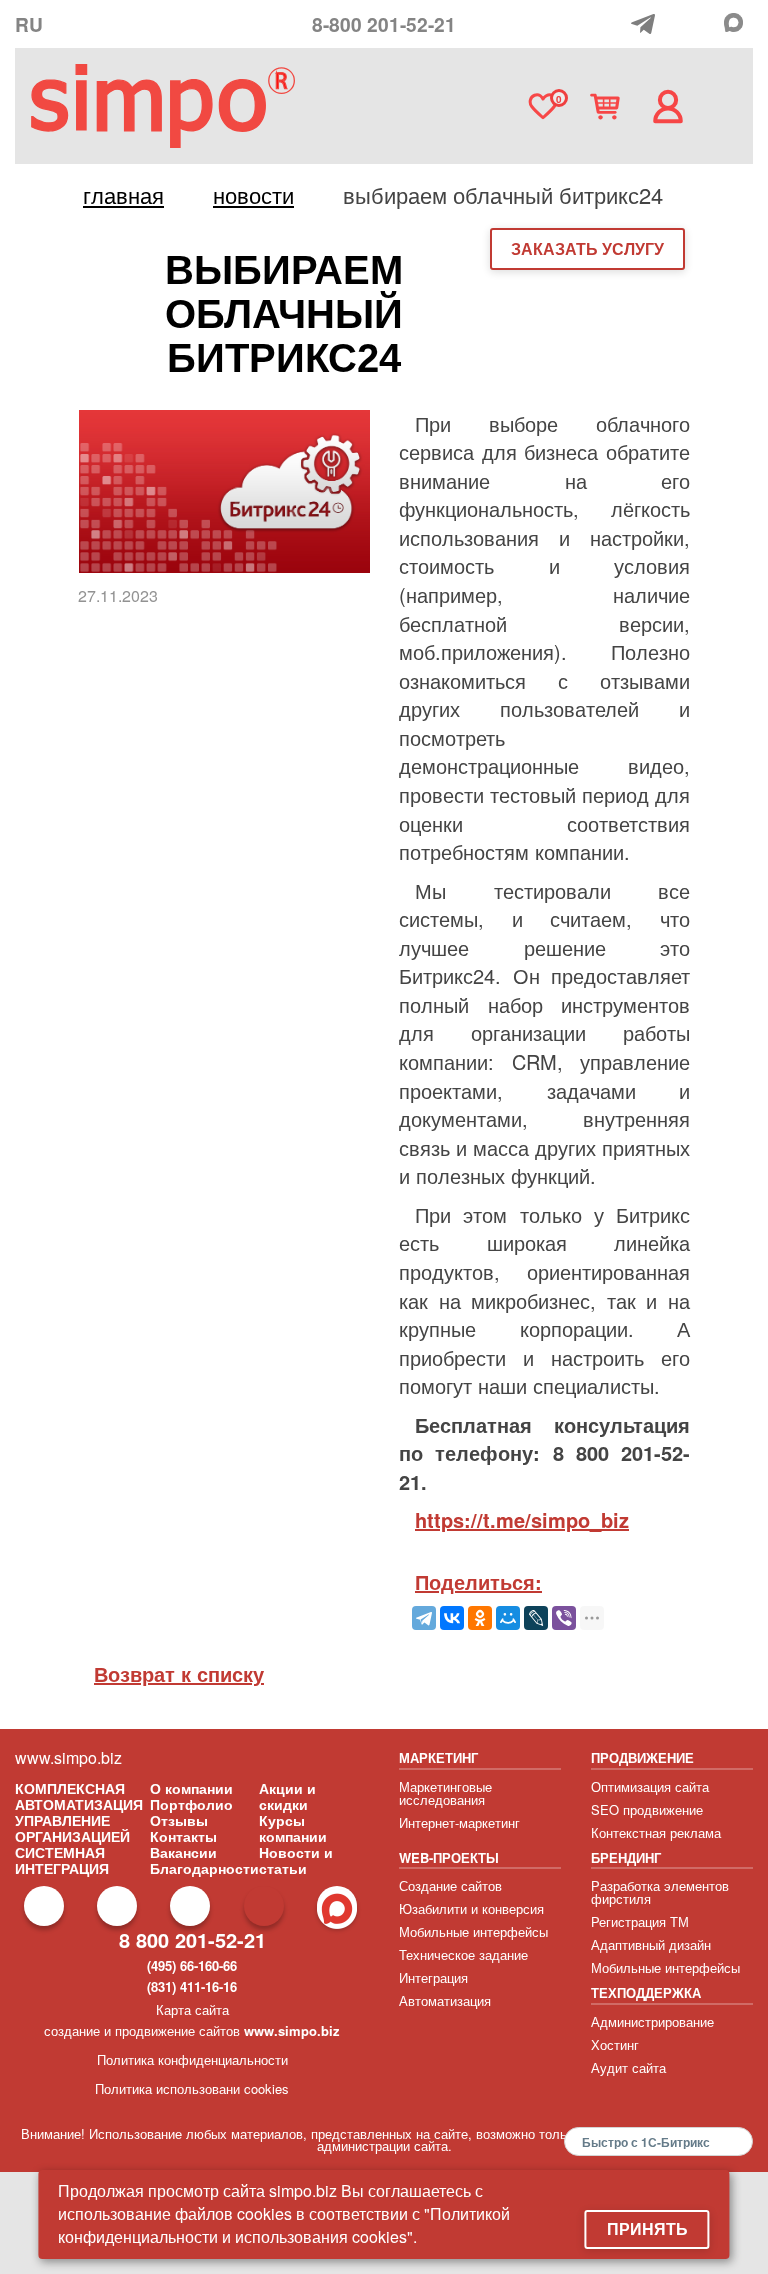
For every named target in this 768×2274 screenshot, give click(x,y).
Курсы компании (293, 1828)
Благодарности (204, 1868)
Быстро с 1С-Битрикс (646, 2142)
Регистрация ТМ (640, 1921)
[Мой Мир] (508, 1618)
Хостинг (615, 2044)
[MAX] (738, 22)
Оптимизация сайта (650, 1786)
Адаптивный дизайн (651, 1944)
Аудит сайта (628, 2067)
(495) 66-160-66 (192, 1965)
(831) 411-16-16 (192, 1986)
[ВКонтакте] (452, 1618)
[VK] (708, 24)
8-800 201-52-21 (384, 24)
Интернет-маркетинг (459, 1822)
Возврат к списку (179, 1673)
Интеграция (433, 1977)
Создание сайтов (450, 1885)
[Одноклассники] (480, 1618)
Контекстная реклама (656, 1832)
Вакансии (183, 1852)
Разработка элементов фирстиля (660, 1892)
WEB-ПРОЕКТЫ (449, 1857)
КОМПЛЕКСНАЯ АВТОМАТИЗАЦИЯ (79, 1796)
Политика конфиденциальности (192, 2059)
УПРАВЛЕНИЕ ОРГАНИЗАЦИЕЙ (72, 1828)
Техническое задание (463, 1954)
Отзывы (179, 1820)
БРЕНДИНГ (626, 1857)
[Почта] (678, 24)
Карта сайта (192, 2009)
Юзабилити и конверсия (471, 1908)
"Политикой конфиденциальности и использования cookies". (284, 2225)
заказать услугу (587, 248)
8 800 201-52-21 (192, 1939)
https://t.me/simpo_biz (522, 1519)
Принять (647, 2228)
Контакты (183, 1836)
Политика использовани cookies (192, 2088)
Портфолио (191, 1804)
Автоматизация (445, 2000)
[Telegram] (648, 24)
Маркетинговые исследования (445, 1793)
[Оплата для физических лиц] (617, 26)
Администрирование (652, 2021)
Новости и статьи (296, 1860)
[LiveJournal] (536, 1618)
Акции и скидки (287, 1796)
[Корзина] (605, 106)
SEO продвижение (647, 1809)
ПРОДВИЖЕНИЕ (642, 1757)
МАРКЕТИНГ (438, 1757)
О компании (191, 1788)
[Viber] (564, 1618)
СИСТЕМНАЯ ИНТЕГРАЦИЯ (62, 1860)
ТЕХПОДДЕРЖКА (646, 1992)
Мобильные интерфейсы (473, 1931)
